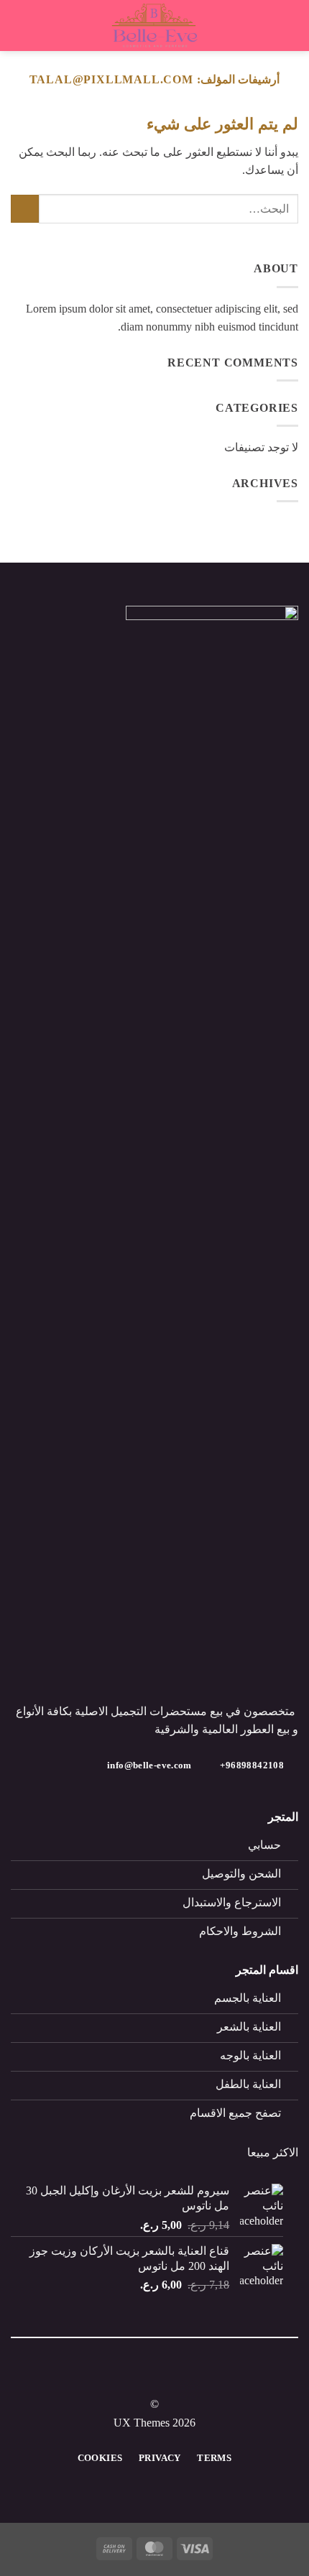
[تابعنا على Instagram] (146, 2378)
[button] (290, 26)
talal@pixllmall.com (111, 79)
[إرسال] (25, 209)
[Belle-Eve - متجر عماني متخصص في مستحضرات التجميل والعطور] (155, 26)
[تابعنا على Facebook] (163, 2378)
